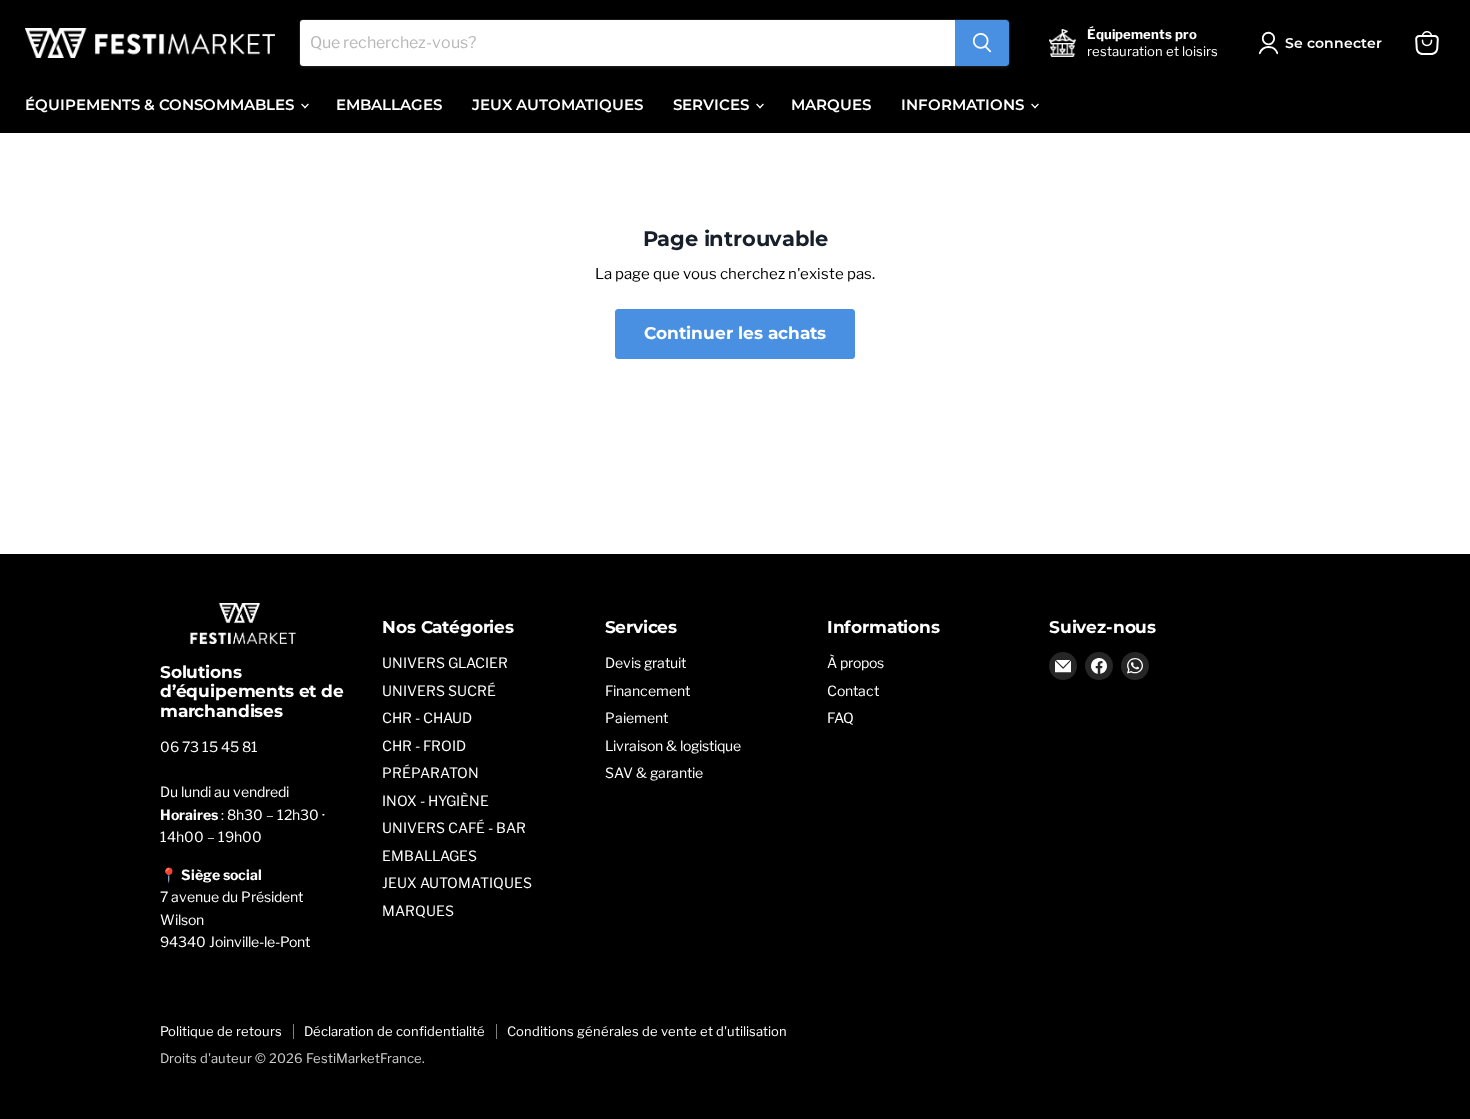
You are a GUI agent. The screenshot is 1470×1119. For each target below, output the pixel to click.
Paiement (636, 717)
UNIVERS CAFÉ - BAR (454, 827)
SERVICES (713, 104)
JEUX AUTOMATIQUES (557, 104)
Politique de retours (221, 1031)
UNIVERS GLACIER (445, 662)
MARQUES (831, 104)
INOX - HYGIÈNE (435, 800)
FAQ (840, 717)
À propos (855, 662)
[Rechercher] (982, 43)
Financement (647, 690)
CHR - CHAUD (427, 717)
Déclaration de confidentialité (394, 1031)
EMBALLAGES (389, 104)
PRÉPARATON (430, 772)
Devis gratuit (645, 662)
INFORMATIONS (964, 104)
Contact (853, 690)
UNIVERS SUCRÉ (439, 690)
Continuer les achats (735, 333)
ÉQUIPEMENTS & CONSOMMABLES (161, 104)
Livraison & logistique (673, 745)
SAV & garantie (654, 772)
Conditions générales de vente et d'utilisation (647, 1031)
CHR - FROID (424, 745)
